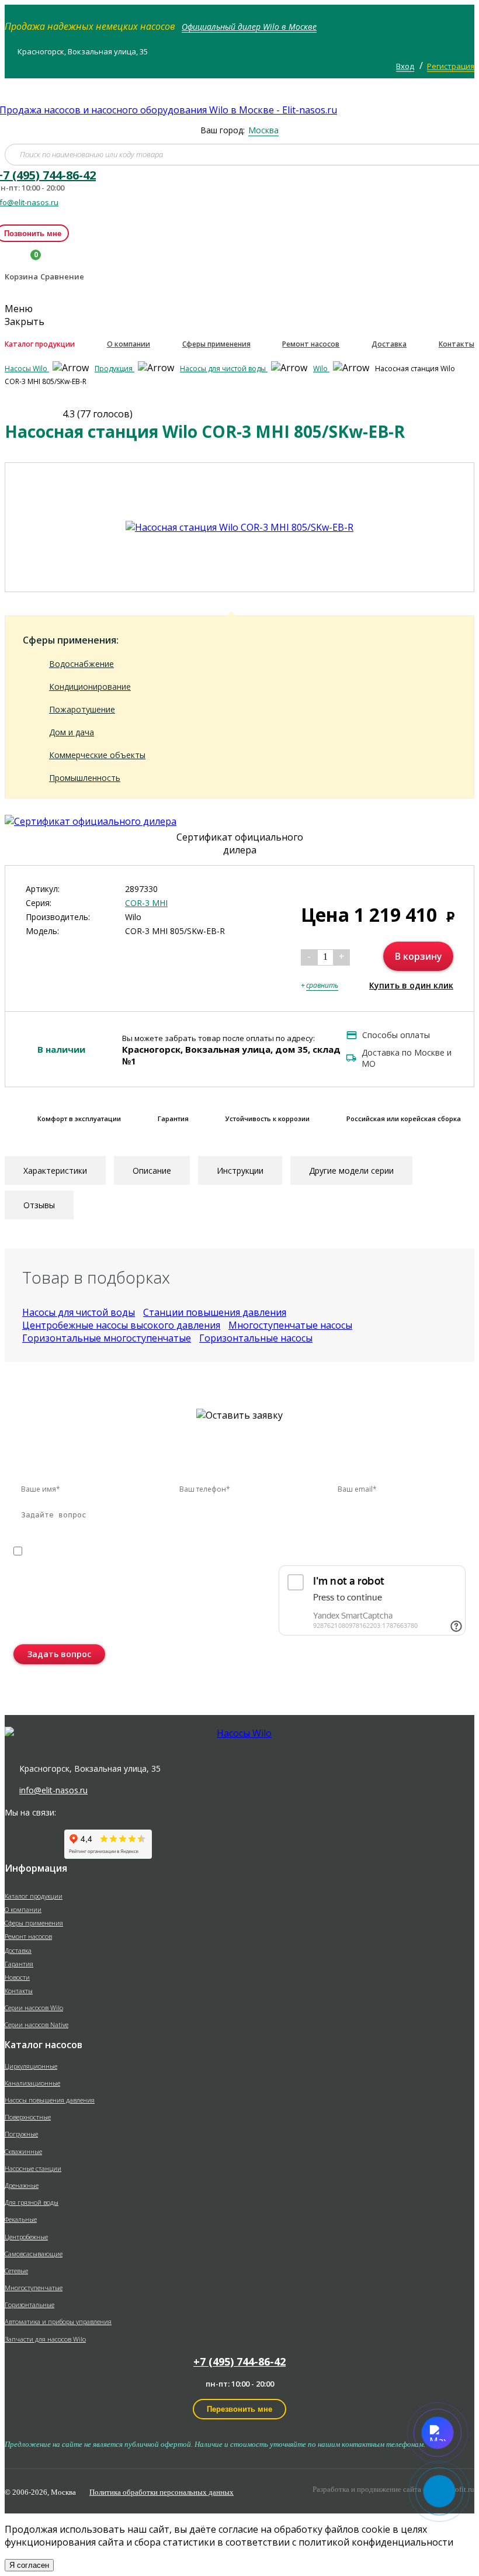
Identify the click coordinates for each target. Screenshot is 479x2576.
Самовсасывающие (34, 2254)
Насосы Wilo (27, 369)
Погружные (21, 2134)
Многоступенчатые (34, 2288)
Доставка (389, 344)
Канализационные (32, 2083)
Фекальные (21, 2219)
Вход (405, 66)
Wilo (321, 369)
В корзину (419, 956)
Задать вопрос (59, 1654)
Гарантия (19, 1964)
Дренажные (22, 2185)
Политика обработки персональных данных (162, 2492)
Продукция (114, 369)
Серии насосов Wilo (34, 2008)
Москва (263, 130)
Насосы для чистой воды (224, 369)
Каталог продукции (40, 344)
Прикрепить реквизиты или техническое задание (117, 1567)
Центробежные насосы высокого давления (121, 1325)
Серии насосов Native (37, 2025)
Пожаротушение (82, 709)
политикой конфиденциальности (329, 1551)
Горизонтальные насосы (256, 1338)
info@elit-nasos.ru (53, 1790)
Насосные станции (33, 2168)
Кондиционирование (90, 687)
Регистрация (451, 66)
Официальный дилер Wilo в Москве (249, 27)
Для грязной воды (32, 2202)
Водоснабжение (81, 664)
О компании (129, 344)
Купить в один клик (411, 985)
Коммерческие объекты (97, 755)
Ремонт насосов (311, 344)
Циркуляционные (31, 2066)
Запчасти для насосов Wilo (45, 2339)
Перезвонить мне (239, 2409)
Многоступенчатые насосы (290, 1325)
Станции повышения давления (215, 1312)
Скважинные (23, 2151)
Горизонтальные (29, 2304)
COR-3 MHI (146, 903)
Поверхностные (28, 2117)
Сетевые (16, 2271)
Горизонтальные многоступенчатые (107, 1338)
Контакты (457, 344)
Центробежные (26, 2237)
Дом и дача (72, 732)
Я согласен (29, 2565)
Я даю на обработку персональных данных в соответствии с (207, 1551)
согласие (64, 1551)
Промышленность (85, 778)
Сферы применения (216, 344)
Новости (17, 1977)
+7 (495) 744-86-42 (239, 2361)
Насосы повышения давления (50, 2100)
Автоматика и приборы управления (58, 2321)
